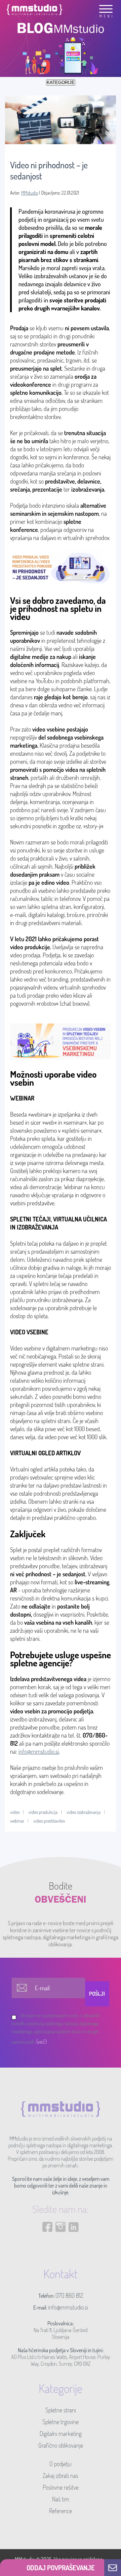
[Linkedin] (74, 2246)
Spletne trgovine (61, 2422)
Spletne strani (61, 2410)
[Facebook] (47, 2246)
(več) (42, 2042)
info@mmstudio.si (39, 1751)
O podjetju (61, 2464)
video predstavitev (49, 1821)
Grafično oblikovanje (61, 2445)
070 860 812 (69, 2295)
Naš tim (61, 2499)
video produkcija (43, 1812)
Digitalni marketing (61, 2434)
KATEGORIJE (61, 82)
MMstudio (30, 193)
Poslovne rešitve (61, 2487)
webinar (17, 1821)
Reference (61, 2511)
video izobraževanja (84, 1812)
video (15, 1812)
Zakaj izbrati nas (61, 2476)
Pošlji (97, 1994)
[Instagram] (61, 2246)
